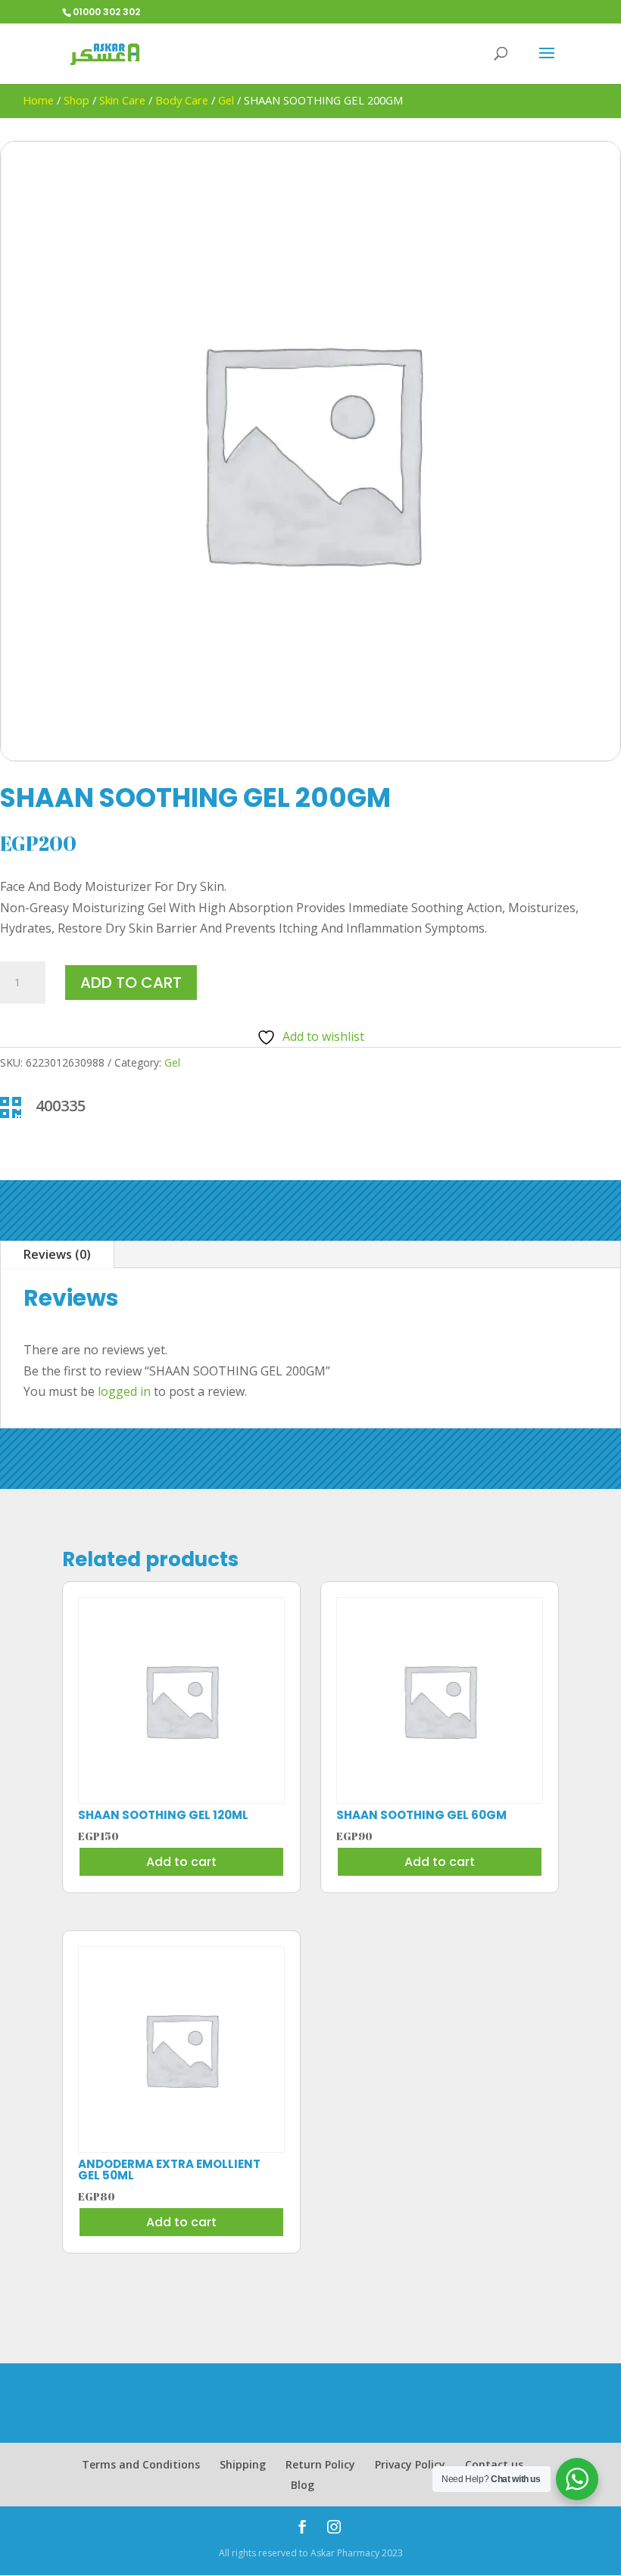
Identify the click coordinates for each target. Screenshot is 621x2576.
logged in (124, 1391)
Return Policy (320, 2464)
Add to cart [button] (181, 1862)
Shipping (243, 2464)
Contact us (494, 2464)
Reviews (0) (57, 1254)
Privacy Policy (410, 2464)
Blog (303, 2485)
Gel (226, 100)
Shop (76, 100)
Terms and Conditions (141, 2464)
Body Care (182, 100)
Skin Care (122, 100)
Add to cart (131, 983)
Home (38, 100)
